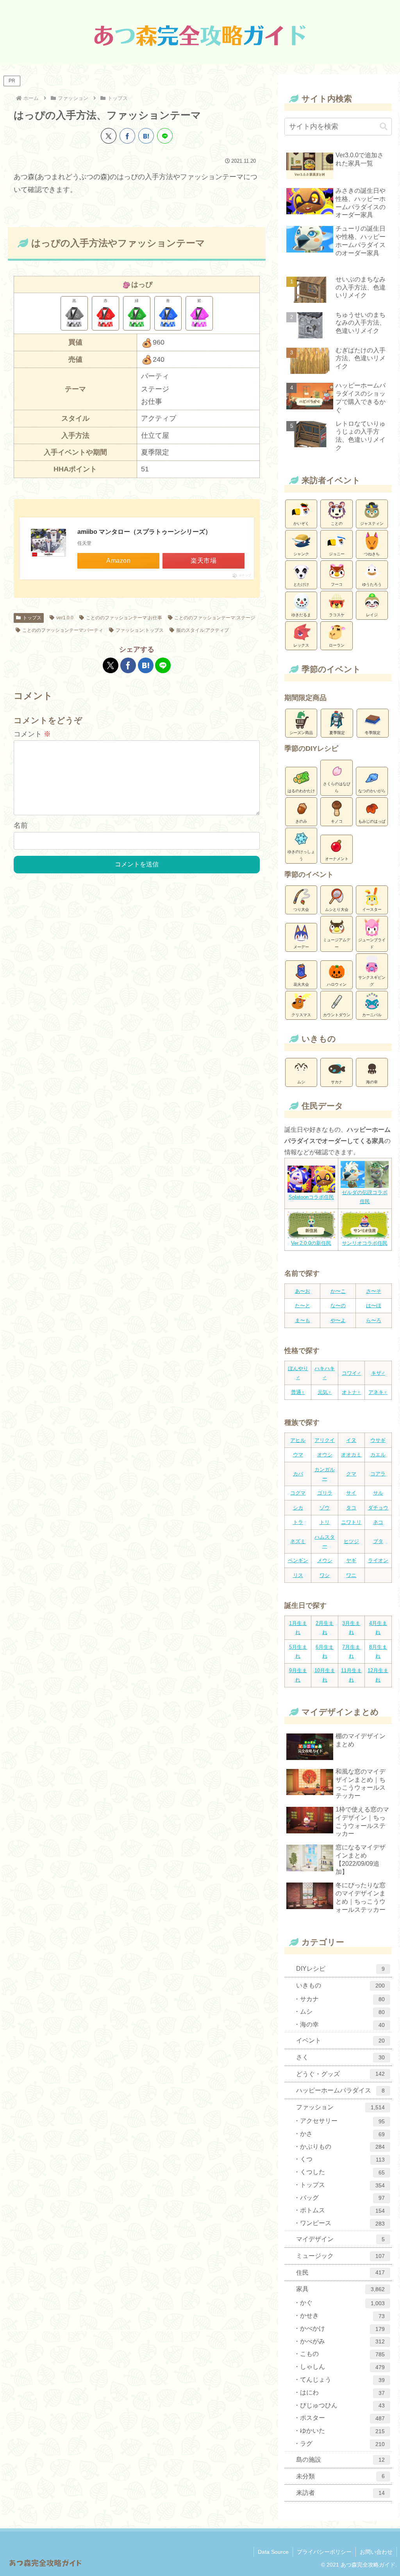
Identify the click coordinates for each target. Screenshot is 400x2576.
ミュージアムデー (337, 943)
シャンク (301, 554)
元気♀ (325, 1392)
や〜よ (338, 1320)
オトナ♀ (351, 1392)
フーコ (337, 584)
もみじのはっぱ (372, 821)
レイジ (372, 615)
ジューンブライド (372, 943)
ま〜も (303, 1320)
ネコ (378, 1522)
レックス (301, 645)
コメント (32, 734)
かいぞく (301, 524)
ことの (337, 524)
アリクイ (325, 1440)
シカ (298, 1508)
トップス (32, 618)
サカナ (337, 1082)
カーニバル (372, 1015)
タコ (351, 1508)
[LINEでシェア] (165, 136)
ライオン (378, 1560)
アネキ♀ (378, 1392)
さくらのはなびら (337, 787)
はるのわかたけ (301, 791)
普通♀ (298, 1392)
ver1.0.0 (65, 618)
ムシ (301, 1082)
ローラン (337, 645)
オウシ (325, 1455)
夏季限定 (337, 733)
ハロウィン (337, 984)
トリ (325, 1522)
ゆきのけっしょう (301, 855)
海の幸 (372, 1082)
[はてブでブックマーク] (146, 136)
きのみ (301, 821)
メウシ (325, 1560)
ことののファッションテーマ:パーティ (63, 630)
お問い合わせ (376, 2552)
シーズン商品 (301, 733)
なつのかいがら (372, 791)
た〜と (303, 1306)
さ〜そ (374, 1291)
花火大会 (301, 984)
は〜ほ (374, 1306)
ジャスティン (372, 524)
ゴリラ (325, 1493)
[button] (384, 127)
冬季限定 (373, 733)
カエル (378, 1455)
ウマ (298, 1455)
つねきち (372, 554)
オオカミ (351, 1455)
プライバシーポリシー (324, 2552)
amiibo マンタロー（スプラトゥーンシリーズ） (144, 532)
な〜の (338, 1306)
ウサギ (378, 1440)
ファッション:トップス (140, 630)
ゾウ (325, 1508)
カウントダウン (337, 1015)
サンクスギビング (372, 981)
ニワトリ (351, 1522)
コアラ (378, 1474)
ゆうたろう (372, 584)
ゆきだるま (301, 615)
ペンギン (298, 1560)
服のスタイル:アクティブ (203, 630)
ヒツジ (351, 1541)
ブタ (378, 1541)
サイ (351, 1493)
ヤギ (351, 1560)
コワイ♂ (351, 1373)
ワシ (325, 1575)
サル (378, 1493)
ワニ (351, 1575)
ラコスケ (337, 615)
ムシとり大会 (337, 909)
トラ (298, 1522)
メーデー (301, 947)
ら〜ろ (374, 1320)
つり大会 (301, 909)
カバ (298, 1474)
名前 (21, 825)
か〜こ (338, 1291)
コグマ (298, 1493)
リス (298, 1575)
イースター (372, 909)
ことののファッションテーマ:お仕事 (124, 618)
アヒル (298, 1440)
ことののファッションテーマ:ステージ (215, 618)
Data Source (273, 2552)
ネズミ (298, 1541)
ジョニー (337, 554)
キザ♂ (378, 1373)
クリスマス (301, 1015)
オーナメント (337, 859)
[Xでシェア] (109, 136)
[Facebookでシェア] (127, 136)
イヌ (351, 1440)
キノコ (337, 821)
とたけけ (301, 584)
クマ (351, 1474)
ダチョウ (378, 1508)
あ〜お (303, 1291)
